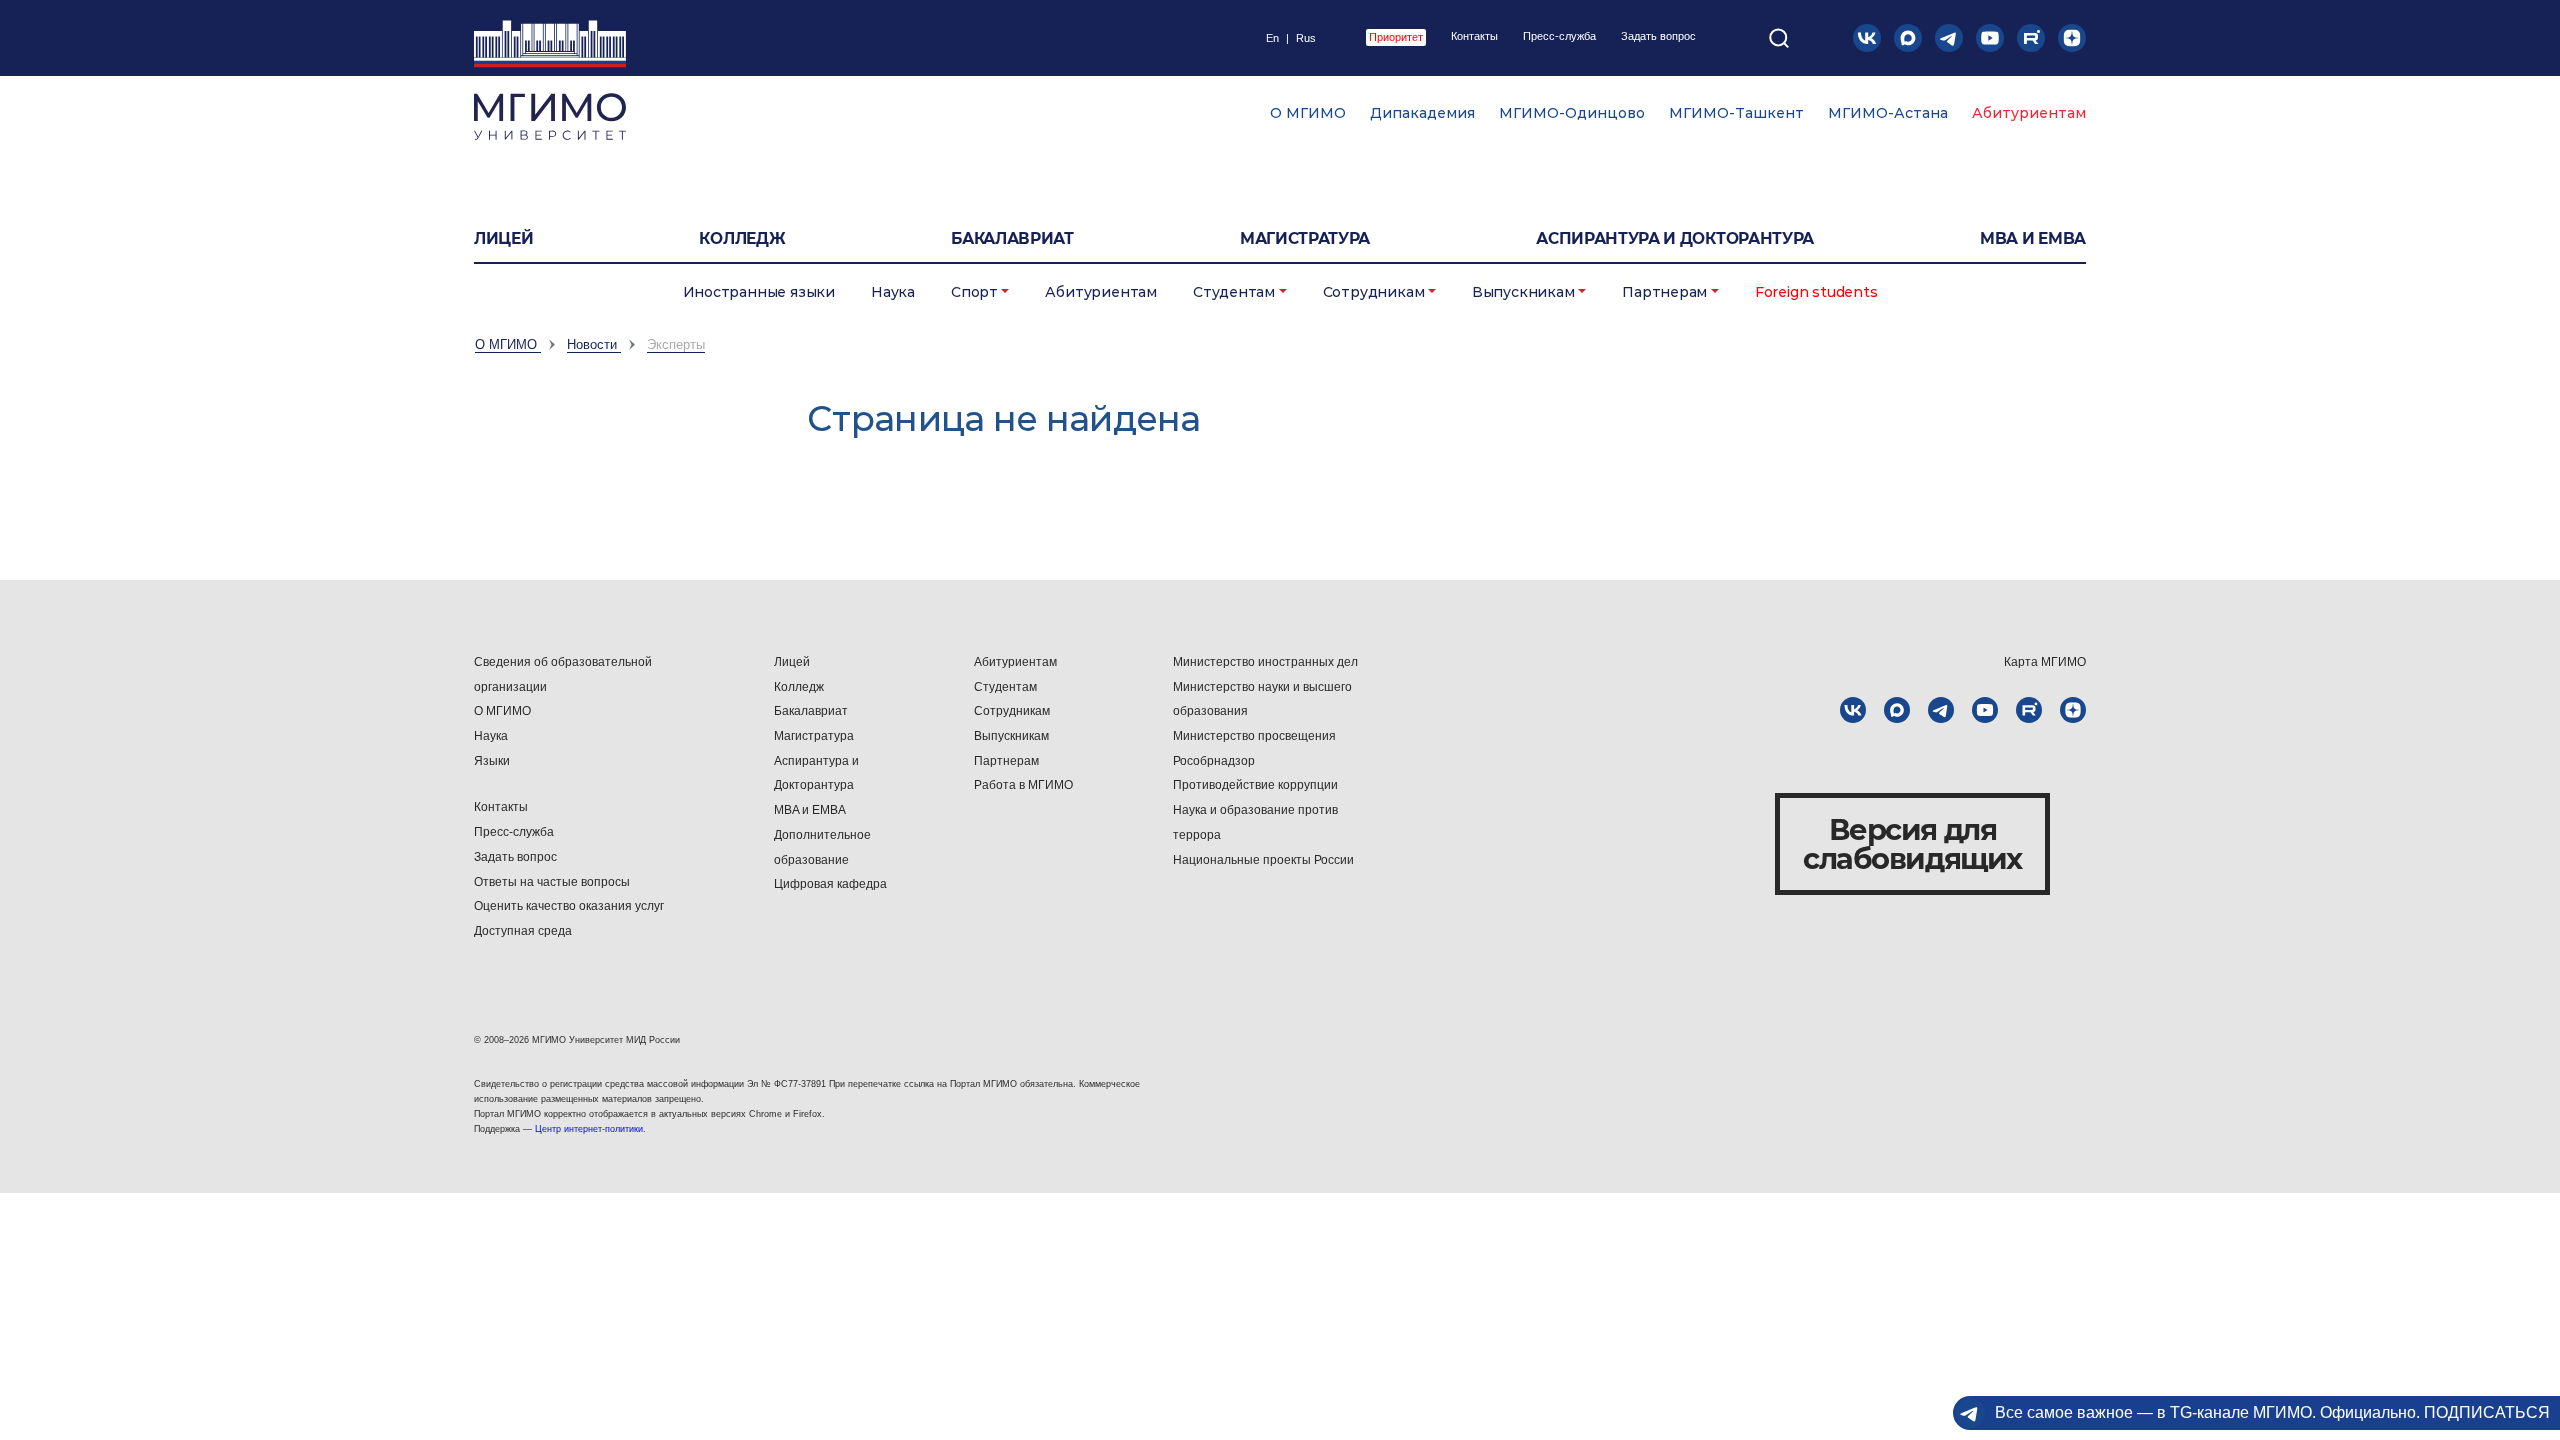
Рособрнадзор (1214, 761)
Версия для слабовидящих (1912, 844)
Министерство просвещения (1254, 736)
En (1272, 38)
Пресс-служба (1559, 36)
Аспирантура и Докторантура (816, 773)
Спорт (974, 292)
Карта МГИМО (2045, 662)
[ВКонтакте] (1867, 38)
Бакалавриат (1012, 239)
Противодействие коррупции (1255, 785)
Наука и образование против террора (1255, 822)
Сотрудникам (1374, 292)
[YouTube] (1990, 38)
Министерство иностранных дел (1265, 662)
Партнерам (1664, 292)
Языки (492, 761)
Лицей (503, 239)
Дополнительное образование (822, 847)
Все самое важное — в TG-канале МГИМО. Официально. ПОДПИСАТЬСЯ (2272, 1412)
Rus (1306, 38)
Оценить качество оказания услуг (569, 906)
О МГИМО (1308, 113)
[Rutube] (2031, 38)
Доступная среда (523, 931)
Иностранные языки (759, 292)
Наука (893, 292)
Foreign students (1816, 292)
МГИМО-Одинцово (1572, 113)
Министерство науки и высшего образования (1262, 699)
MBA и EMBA (2033, 239)
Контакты (1474, 36)
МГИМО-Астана (1888, 113)
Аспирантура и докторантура (1675, 239)
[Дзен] (2072, 38)
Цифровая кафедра (830, 884)
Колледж (742, 239)
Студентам (1234, 292)
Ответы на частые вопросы (552, 882)
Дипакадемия (1422, 113)
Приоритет (1396, 37)
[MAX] (1908, 38)
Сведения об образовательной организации (563, 674)
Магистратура (1305, 239)
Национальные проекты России (1263, 860)
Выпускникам (1523, 292)
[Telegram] (1949, 38)
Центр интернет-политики (589, 1129)
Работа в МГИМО (1023, 785)
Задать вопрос (1658, 36)
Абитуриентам (2029, 113)
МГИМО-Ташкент (1736, 113)
